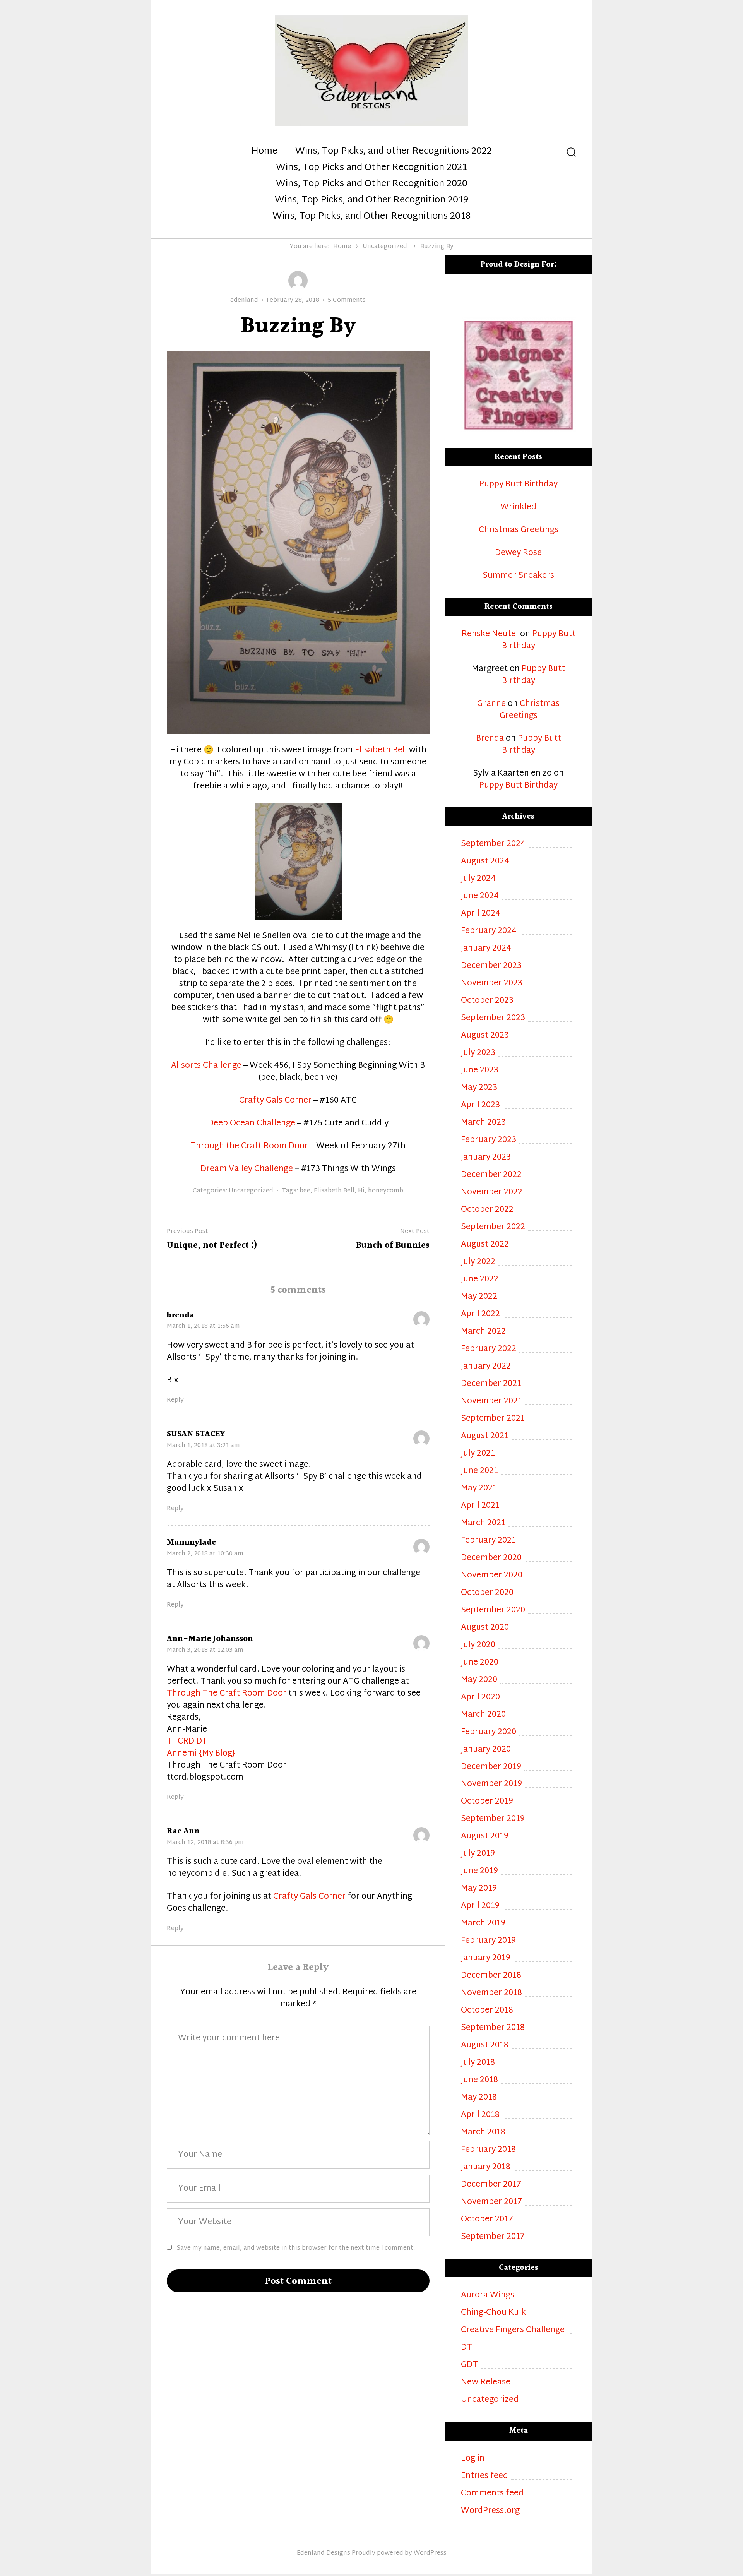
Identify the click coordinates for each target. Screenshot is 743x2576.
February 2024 (489, 931)
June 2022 (480, 1280)
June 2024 (480, 897)
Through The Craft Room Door (227, 1694)
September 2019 (493, 1819)
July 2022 (478, 1262)
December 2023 (491, 966)
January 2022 (486, 1367)
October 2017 (487, 2220)
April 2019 (480, 1906)
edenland (244, 301)
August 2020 (485, 1628)
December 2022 (491, 1175)
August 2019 (485, 1837)
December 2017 (491, 2185)
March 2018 (483, 2133)
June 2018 (479, 2080)
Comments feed (492, 2494)
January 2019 (486, 1959)
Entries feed (484, 2476)
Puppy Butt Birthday (518, 485)
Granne (491, 704)
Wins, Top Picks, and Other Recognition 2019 (371, 200)
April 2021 (480, 1506)
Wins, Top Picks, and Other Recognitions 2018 (371, 217)
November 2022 (492, 1193)
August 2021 (485, 1436)
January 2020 (486, 1750)
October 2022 (487, 1210)
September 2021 (493, 1419)
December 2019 (491, 1767)
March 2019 (483, 1924)
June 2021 (479, 1471)
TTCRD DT (187, 1742)
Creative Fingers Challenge (513, 2330)
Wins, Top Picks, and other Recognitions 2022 (394, 152)
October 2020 (487, 1593)
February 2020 (489, 1732)
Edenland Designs (324, 2553)
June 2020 (480, 1663)
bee (305, 1191)
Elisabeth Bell (381, 750)
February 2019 (488, 1941)
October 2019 (487, 1802)
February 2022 (489, 1349)
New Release (486, 2383)
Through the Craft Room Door (249, 1146)
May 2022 (479, 1297)
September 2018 (493, 2028)
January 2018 (486, 2168)
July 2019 (478, 1854)
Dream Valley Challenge (247, 1169)
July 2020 (478, 1645)
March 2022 (483, 1332)
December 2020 (491, 1558)
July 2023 (478, 1053)
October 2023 (487, 1001)
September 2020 (493, 1611)
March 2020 (483, 1715)
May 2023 (479, 1088)
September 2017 (493, 2237)
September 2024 (493, 844)
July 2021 (478, 1454)
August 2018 (485, 2046)
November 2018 (491, 1993)
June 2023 (480, 1071)
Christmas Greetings (519, 530)
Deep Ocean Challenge (252, 1124)
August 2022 (485, 1245)
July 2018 (478, 2063)
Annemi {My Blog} (201, 1754)
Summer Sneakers (518, 576)
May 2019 (479, 1889)
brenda (181, 1315)
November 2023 (492, 984)
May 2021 (479, 1489)
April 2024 (481, 914)
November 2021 (491, 1402)
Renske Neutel (490, 634)
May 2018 (479, 2098)
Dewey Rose (518, 553)
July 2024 (478, 879)
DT (467, 2348)
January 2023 (486, 1158)
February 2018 (488, 2150)
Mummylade (191, 1542)
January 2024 (486, 949)
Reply (175, 1401)
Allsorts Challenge (206, 1066)
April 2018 (480, 2115)
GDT (469, 2365)
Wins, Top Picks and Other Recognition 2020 (372, 184)
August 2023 (485, 1036)
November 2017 (491, 2202)
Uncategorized (385, 247)
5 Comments (347, 301)
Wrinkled (518, 508)
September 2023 (493, 1018)
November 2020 (492, 1576)
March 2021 (483, 1524)
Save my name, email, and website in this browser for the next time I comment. (296, 2248)
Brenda (490, 739)
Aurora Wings (488, 2296)
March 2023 (483, 1123)
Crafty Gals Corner (275, 1101)
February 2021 (488, 1541)
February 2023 (489, 1140)
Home (264, 152)
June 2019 (479, 1871)
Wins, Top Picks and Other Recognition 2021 (371, 168)
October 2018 (487, 2011)
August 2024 (485, 862)
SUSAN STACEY (196, 1434)
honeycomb (386, 1191)
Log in (473, 2459)
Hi (361, 1191)
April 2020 (480, 1698)
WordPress (430, 2553)
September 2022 (493, 1227)
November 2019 (491, 1784)
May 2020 (479, 1680)
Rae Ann (183, 1831)
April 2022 (480, 1315)
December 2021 (491, 1384)
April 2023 (480, 1106)
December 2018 (491, 1976)
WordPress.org (490, 2511)
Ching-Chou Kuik (493, 2313)
